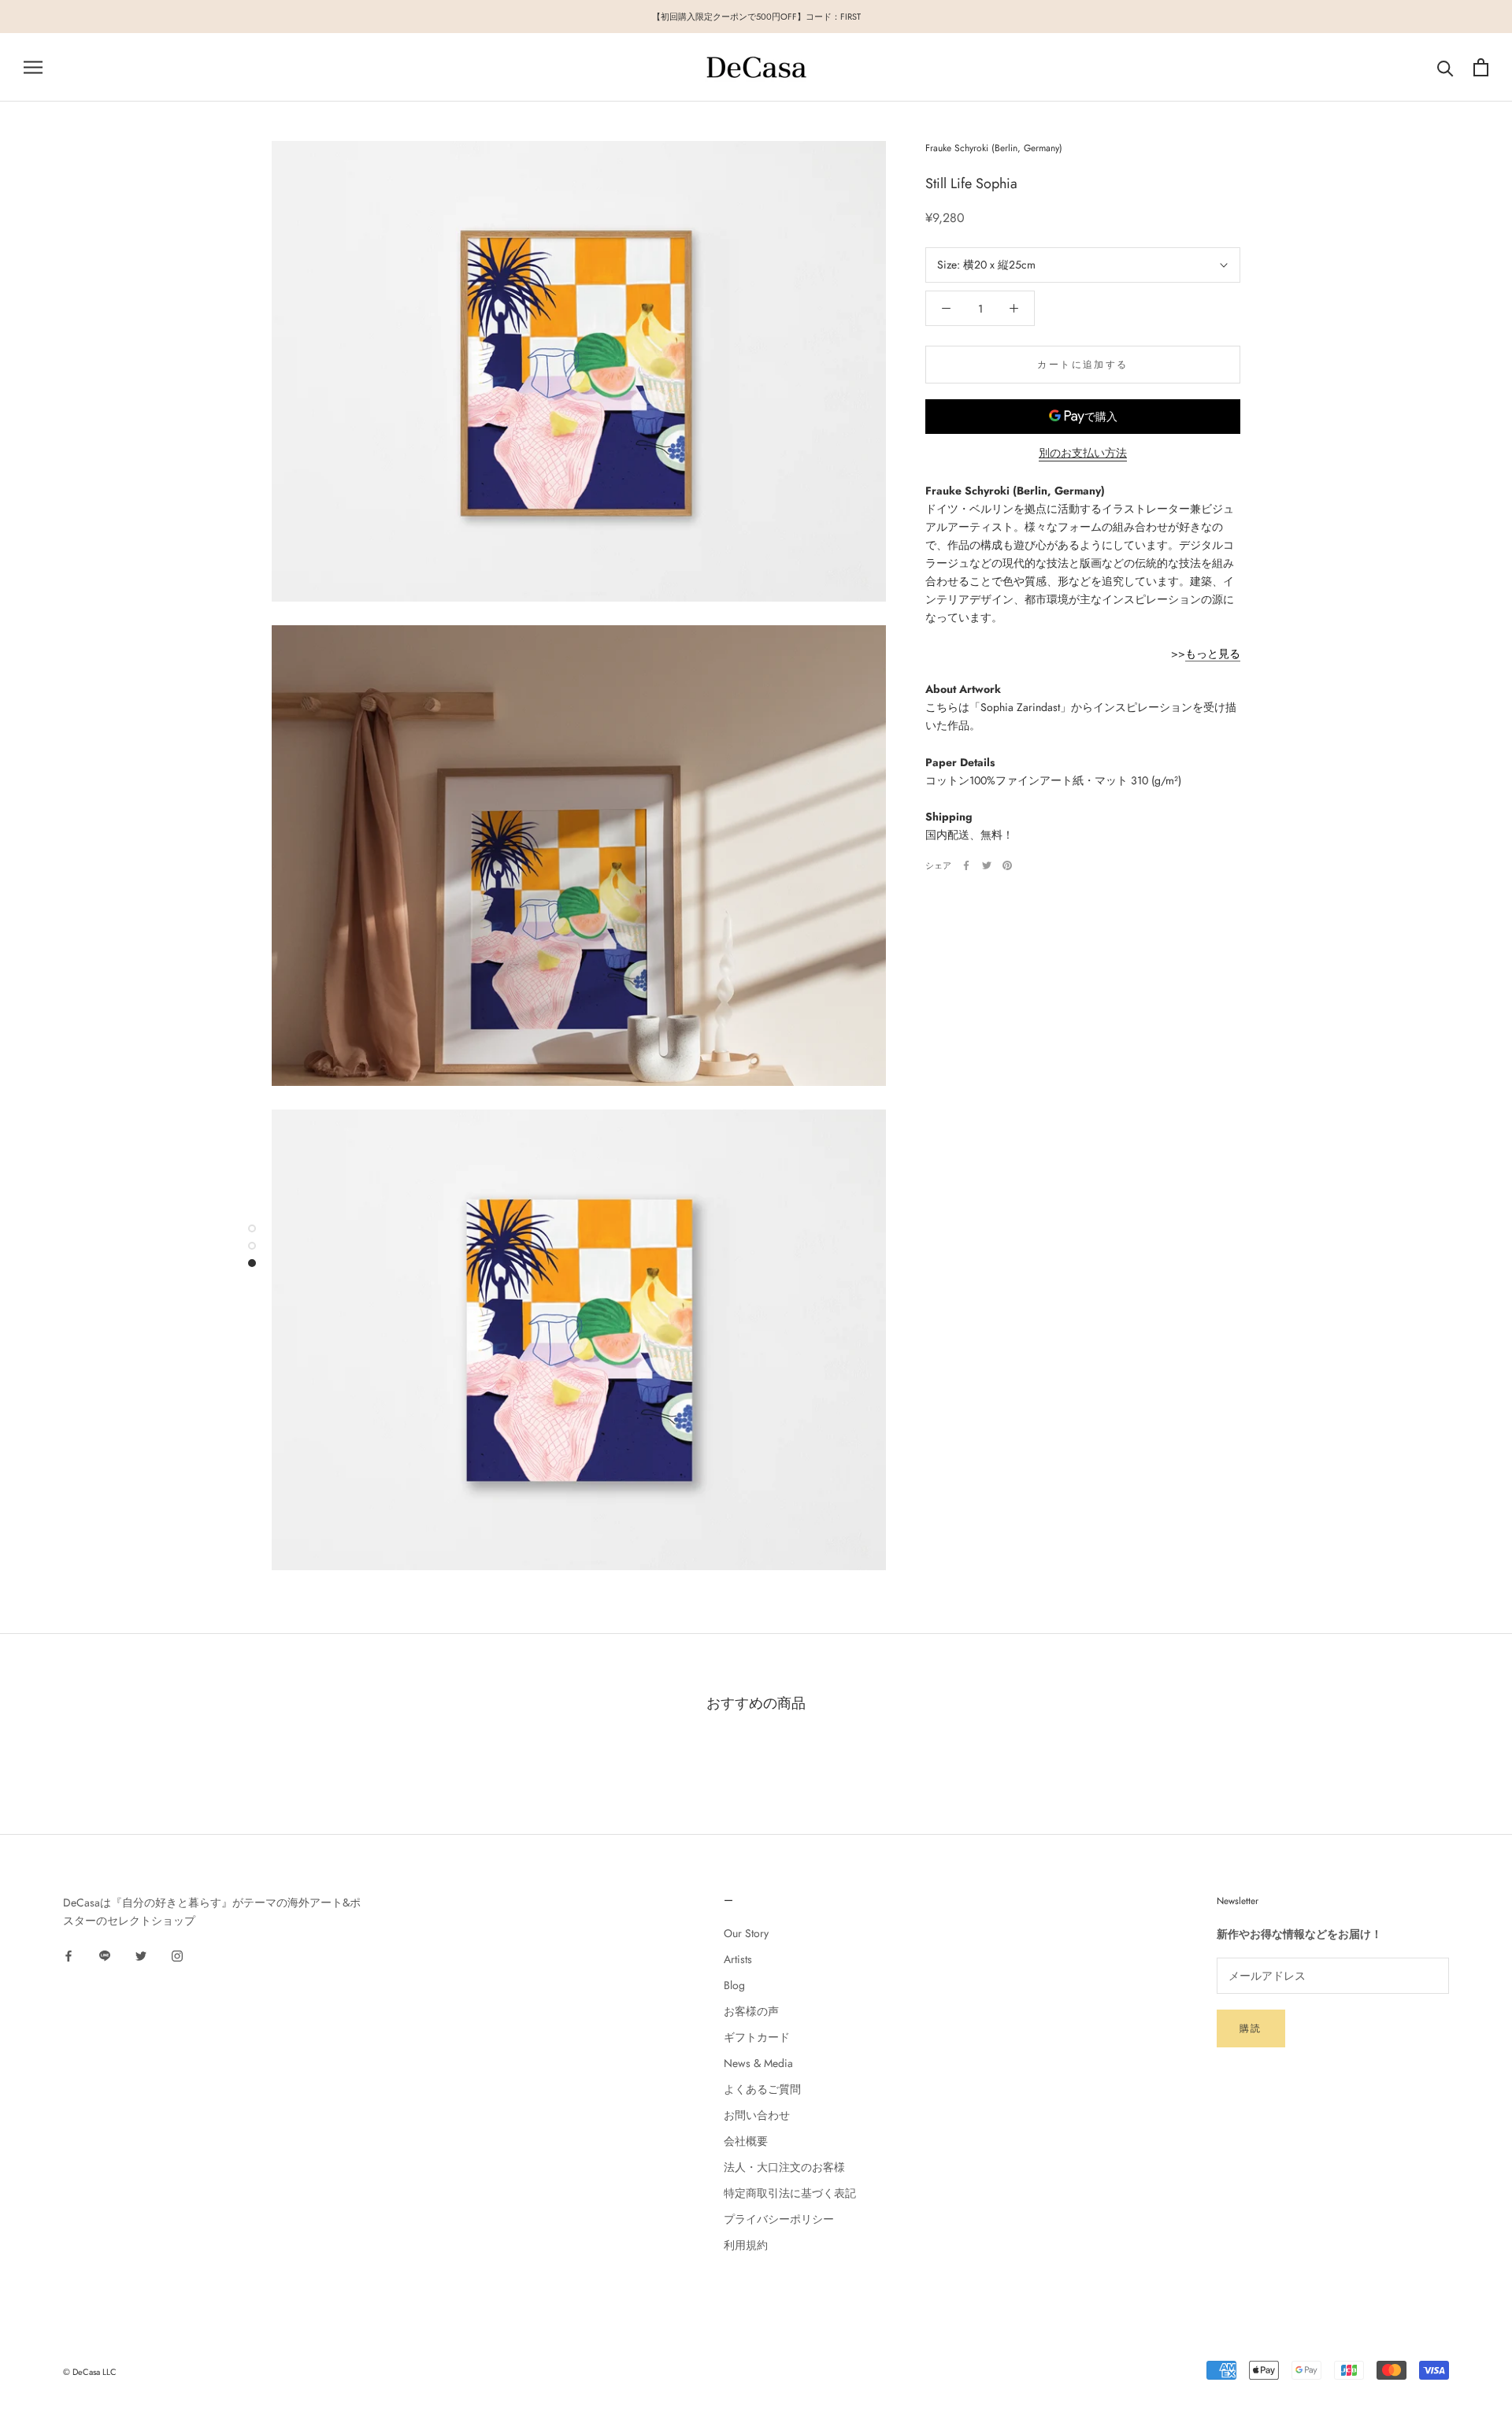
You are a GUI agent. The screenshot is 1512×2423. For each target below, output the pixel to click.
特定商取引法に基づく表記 (790, 2193)
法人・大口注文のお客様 (784, 2167)
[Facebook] (966, 865)
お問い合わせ (757, 2115)
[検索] (1445, 67)
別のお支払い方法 (1083, 453)
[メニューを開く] (33, 67)
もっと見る (1213, 653)
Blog (734, 1985)
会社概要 (746, 2141)
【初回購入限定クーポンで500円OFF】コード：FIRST (756, 17)
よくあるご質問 (762, 2089)
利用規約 (746, 2245)
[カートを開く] (1481, 67)
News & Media (758, 2063)
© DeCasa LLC (90, 2372)
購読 (1251, 2028)
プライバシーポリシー (779, 2219)
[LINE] (105, 1955)
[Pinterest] (1007, 865)
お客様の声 (751, 2011)
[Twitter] (987, 865)
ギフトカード (757, 2037)
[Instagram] (177, 1955)
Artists (738, 1959)
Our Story (746, 1933)
